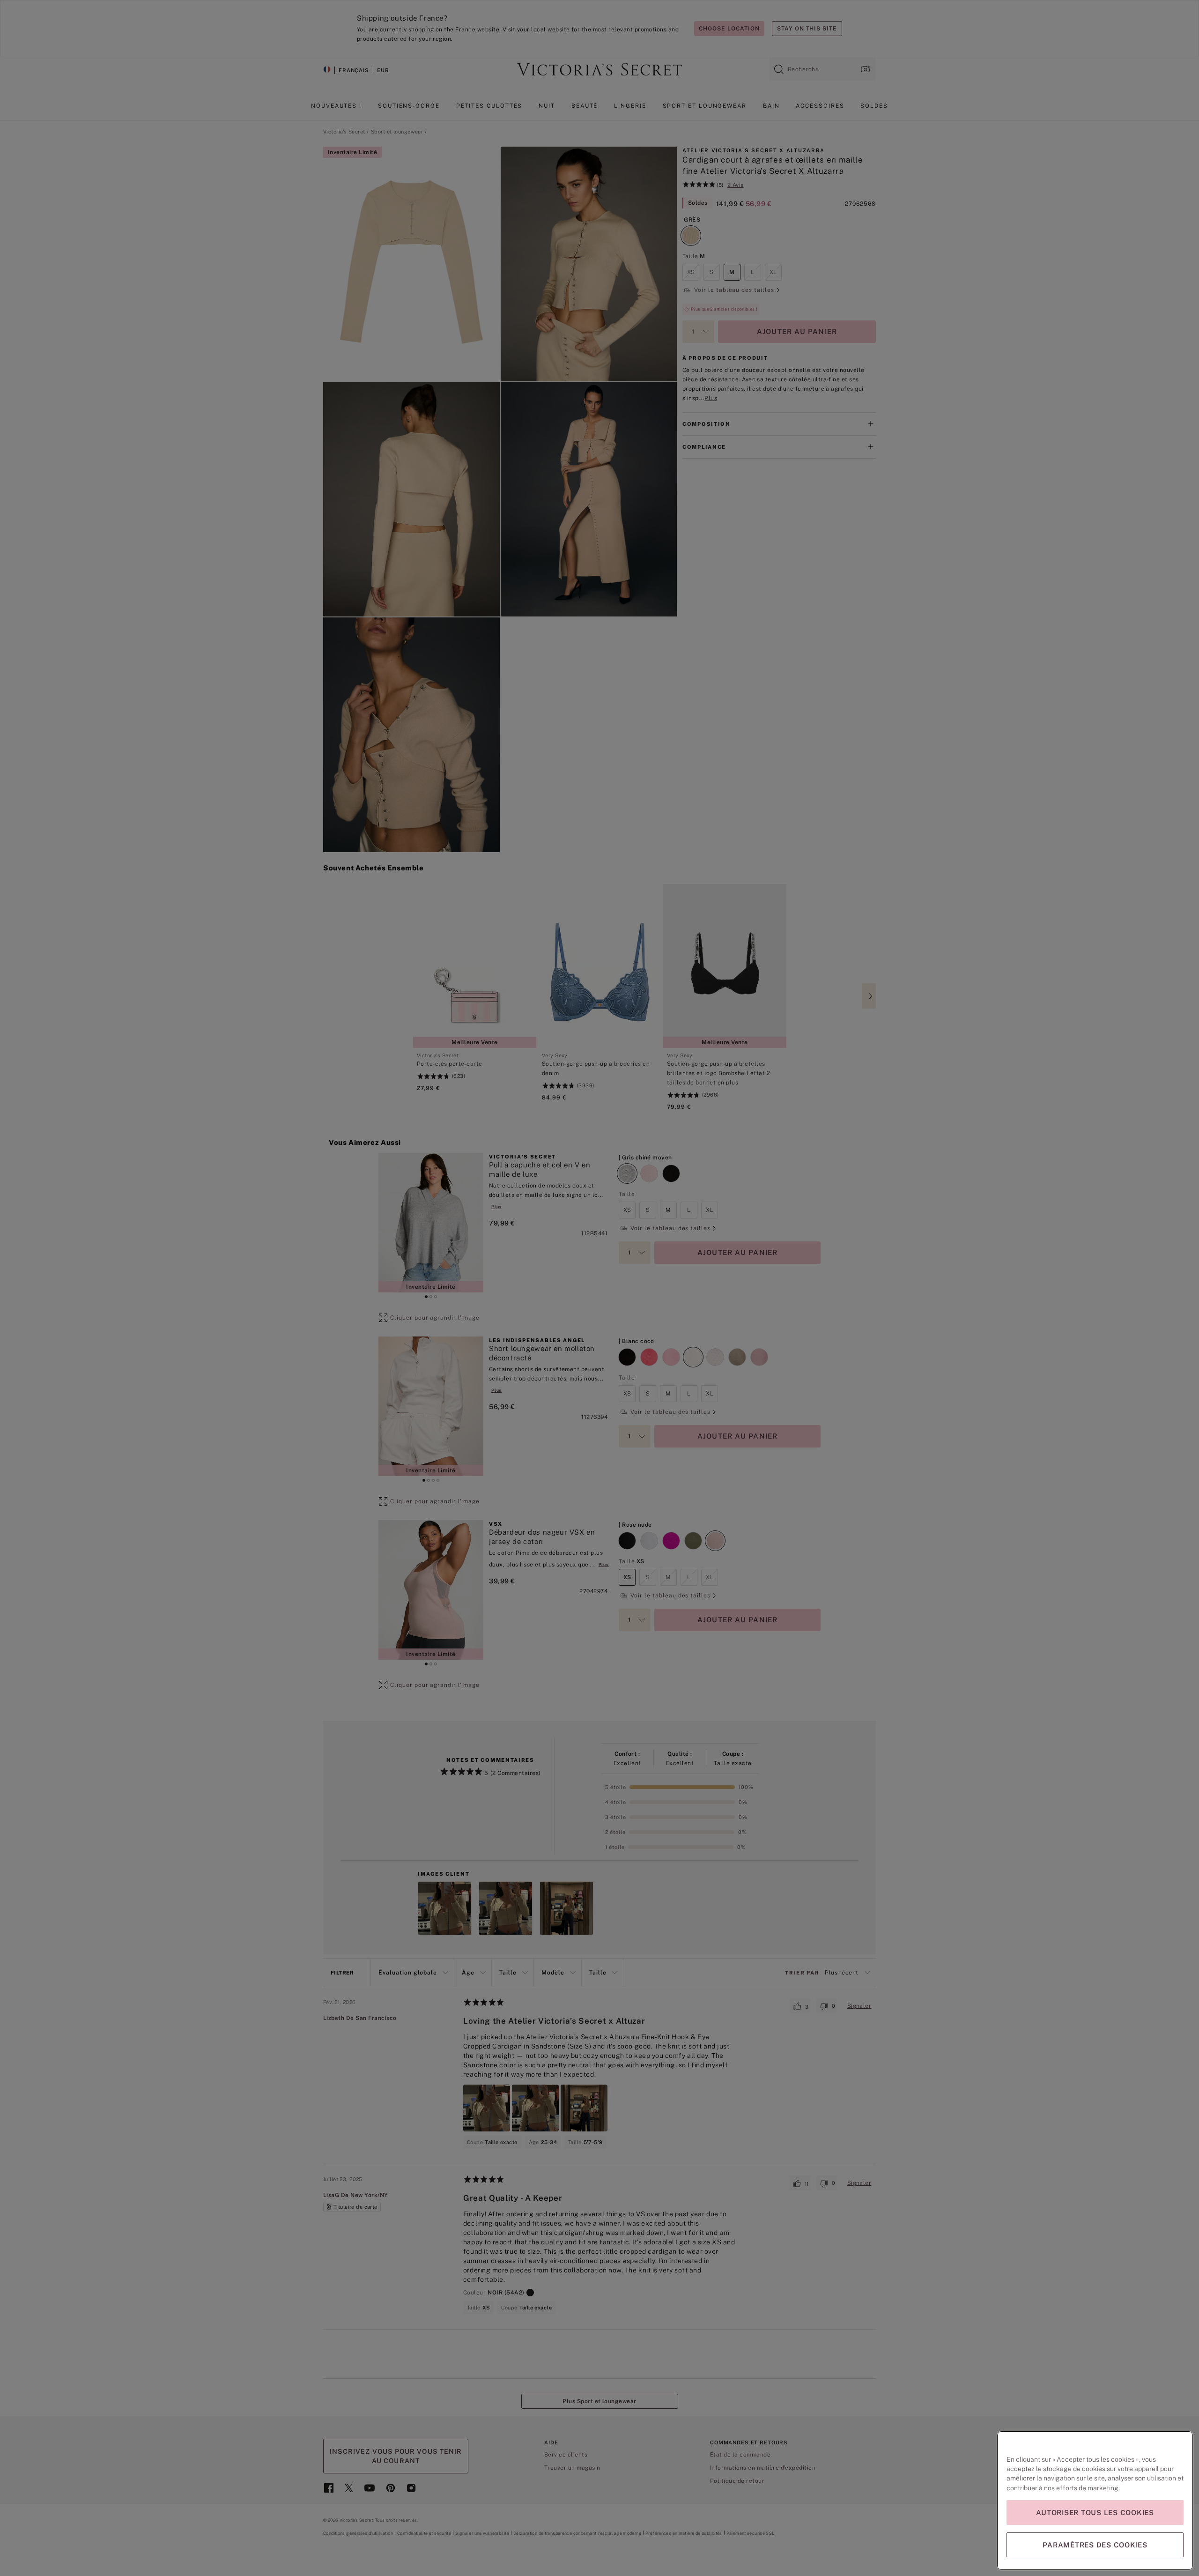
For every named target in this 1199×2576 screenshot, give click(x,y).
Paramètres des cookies (1095, 2545)
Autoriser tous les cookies (1095, 2513)
